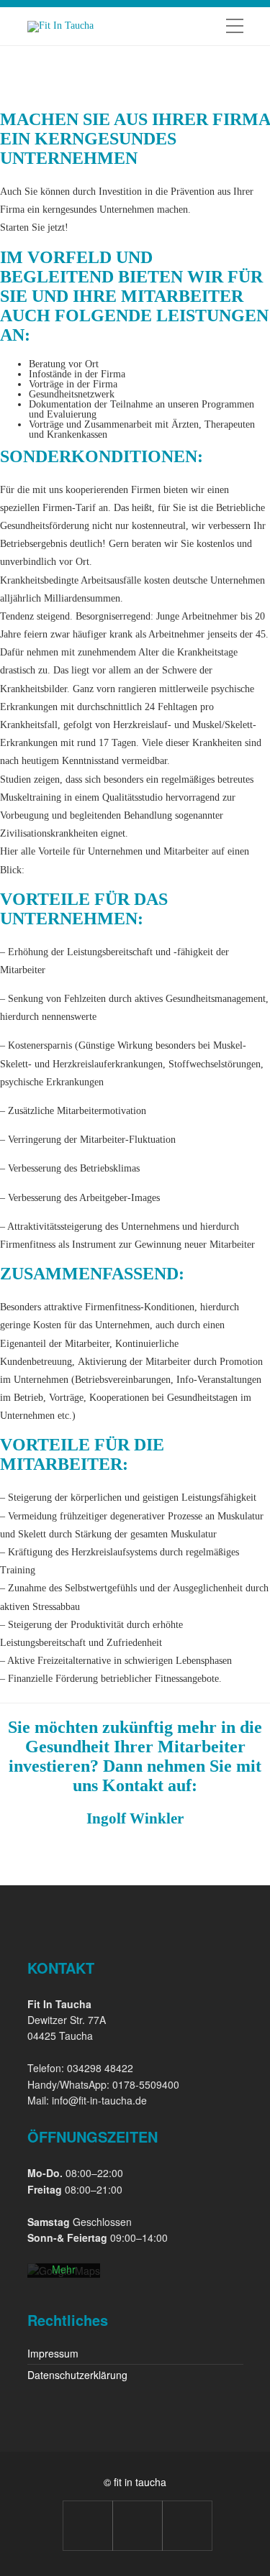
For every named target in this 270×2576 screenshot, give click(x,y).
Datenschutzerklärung (77, 2375)
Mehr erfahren (63, 2276)
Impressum (53, 2353)
